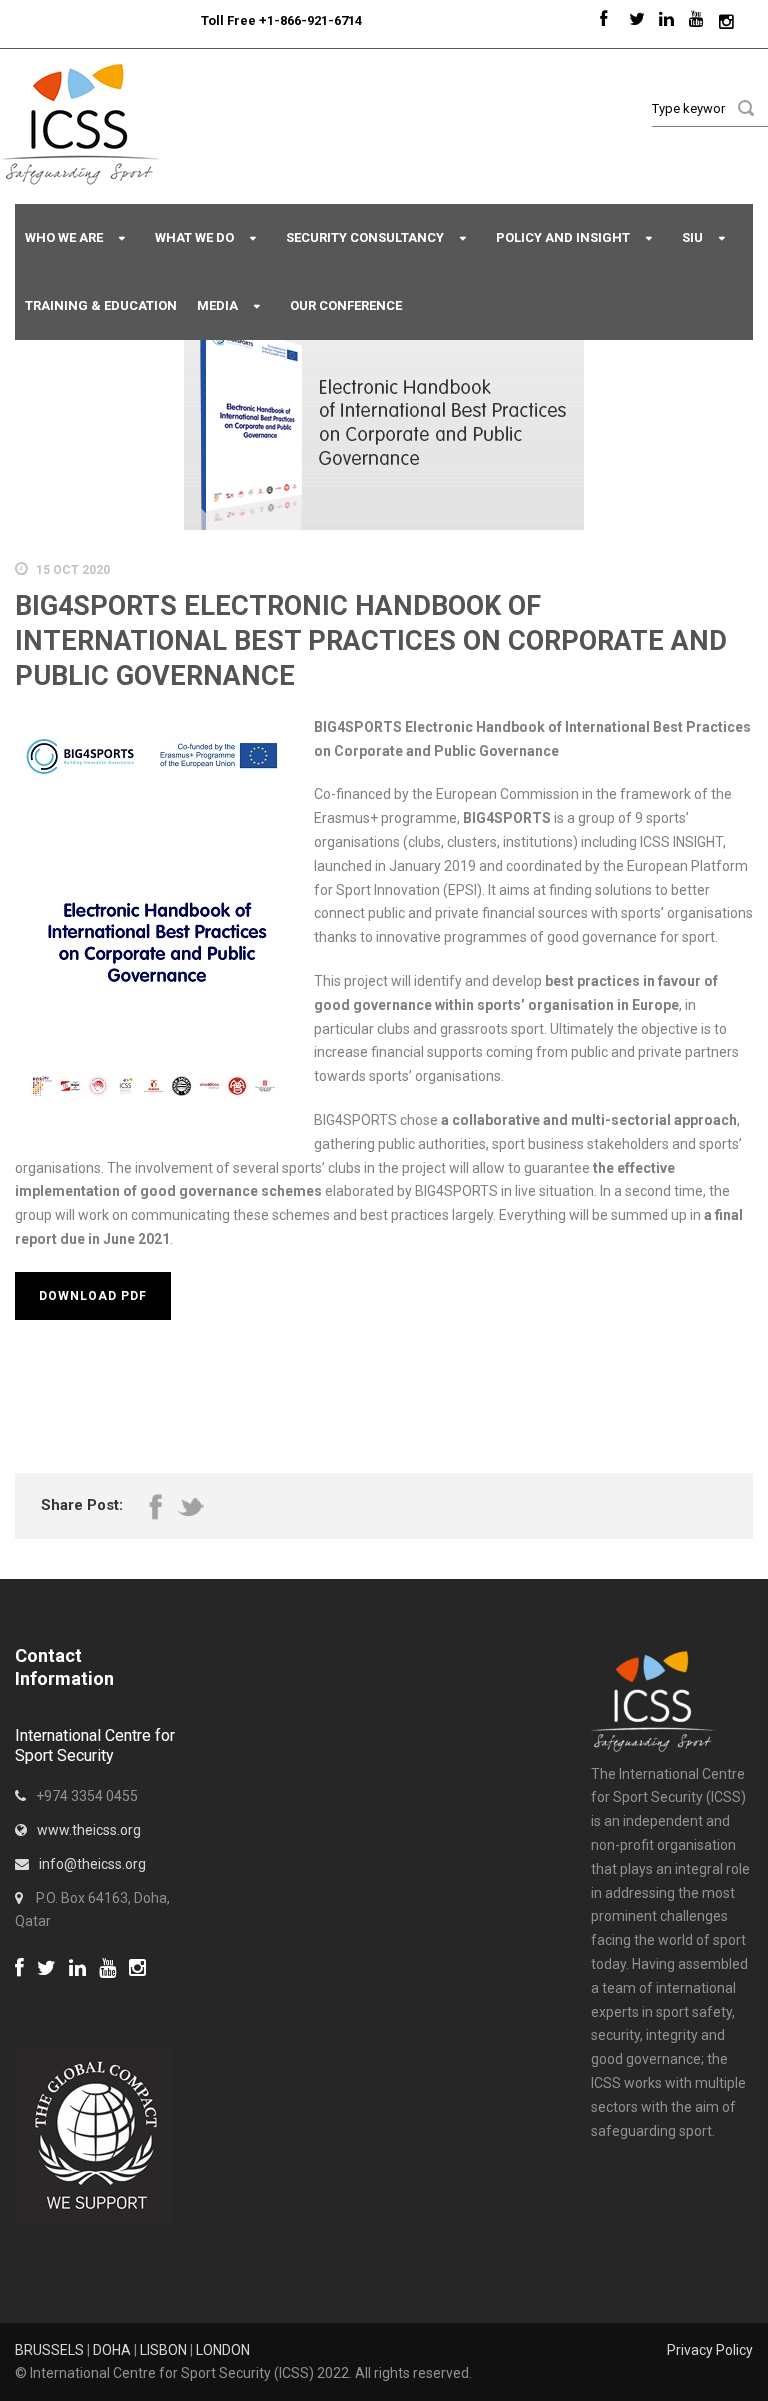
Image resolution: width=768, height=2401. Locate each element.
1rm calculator (60, 1994)
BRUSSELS (49, 2350)
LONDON (223, 2350)
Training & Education (101, 305)
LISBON (163, 2350)
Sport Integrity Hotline (193, 20)
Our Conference (346, 305)
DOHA (112, 2350)
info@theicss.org (92, 1864)
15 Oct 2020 (73, 570)
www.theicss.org (89, 1830)
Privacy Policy (710, 2350)
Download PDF (93, 1296)
